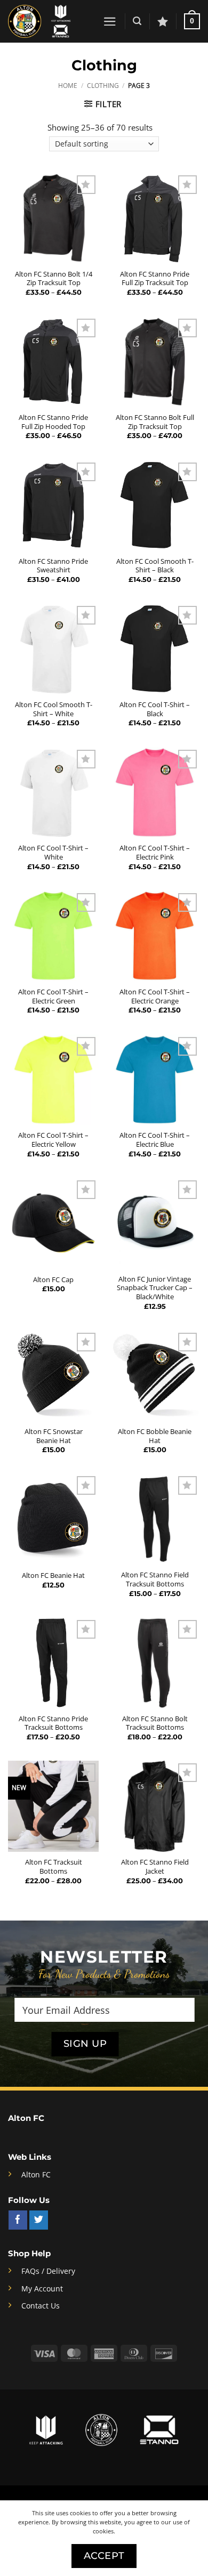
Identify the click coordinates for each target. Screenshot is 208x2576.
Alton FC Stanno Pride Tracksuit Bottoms (53, 1723)
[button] (110, 22)
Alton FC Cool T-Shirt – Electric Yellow (53, 1140)
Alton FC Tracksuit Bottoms (54, 1866)
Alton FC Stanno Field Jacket (155, 1866)
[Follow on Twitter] (39, 2220)
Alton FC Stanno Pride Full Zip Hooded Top (53, 422)
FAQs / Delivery (48, 2271)
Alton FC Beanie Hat (53, 1575)
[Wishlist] (163, 21)
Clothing (103, 86)
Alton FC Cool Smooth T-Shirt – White (54, 709)
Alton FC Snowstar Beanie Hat (54, 1436)
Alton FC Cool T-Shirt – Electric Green (53, 996)
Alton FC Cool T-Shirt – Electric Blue (155, 1140)
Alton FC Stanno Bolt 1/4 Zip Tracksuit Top (54, 278)
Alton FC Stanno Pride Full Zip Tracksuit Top (155, 278)
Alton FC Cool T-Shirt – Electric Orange (155, 996)
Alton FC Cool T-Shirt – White (53, 852)
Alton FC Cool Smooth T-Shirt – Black (155, 566)
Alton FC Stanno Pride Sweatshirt (53, 566)
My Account (42, 2289)
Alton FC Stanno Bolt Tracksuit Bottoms (155, 1723)
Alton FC (36, 2175)
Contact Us (41, 2306)
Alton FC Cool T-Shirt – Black (155, 709)
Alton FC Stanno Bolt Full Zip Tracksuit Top (155, 422)
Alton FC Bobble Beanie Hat (155, 1436)
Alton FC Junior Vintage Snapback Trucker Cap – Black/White (155, 1288)
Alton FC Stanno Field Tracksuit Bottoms (155, 1579)
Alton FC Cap (53, 1280)
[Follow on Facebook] (18, 2220)
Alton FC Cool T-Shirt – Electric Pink (155, 852)
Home (68, 86)
